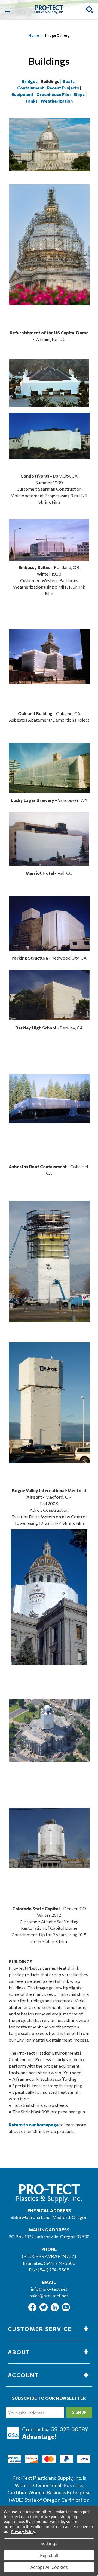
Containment (30, 88)
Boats (68, 81)
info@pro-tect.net (49, 2289)
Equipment (22, 94)
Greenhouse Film (53, 94)
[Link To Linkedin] (55, 2310)
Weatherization (57, 101)
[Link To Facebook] (33, 2310)
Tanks (31, 101)
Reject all (49, 2555)
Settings (49, 2543)
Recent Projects (63, 88)
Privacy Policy (23, 2532)
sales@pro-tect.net (49, 2295)
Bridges (30, 81)
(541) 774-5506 (60, 2263)
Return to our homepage (34, 2125)
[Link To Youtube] (66, 2310)
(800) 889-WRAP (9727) (49, 2256)
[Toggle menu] (7, 10)
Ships (79, 94)
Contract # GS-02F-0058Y (55, 2429)
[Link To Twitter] (44, 2310)
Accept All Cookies (49, 2567)
